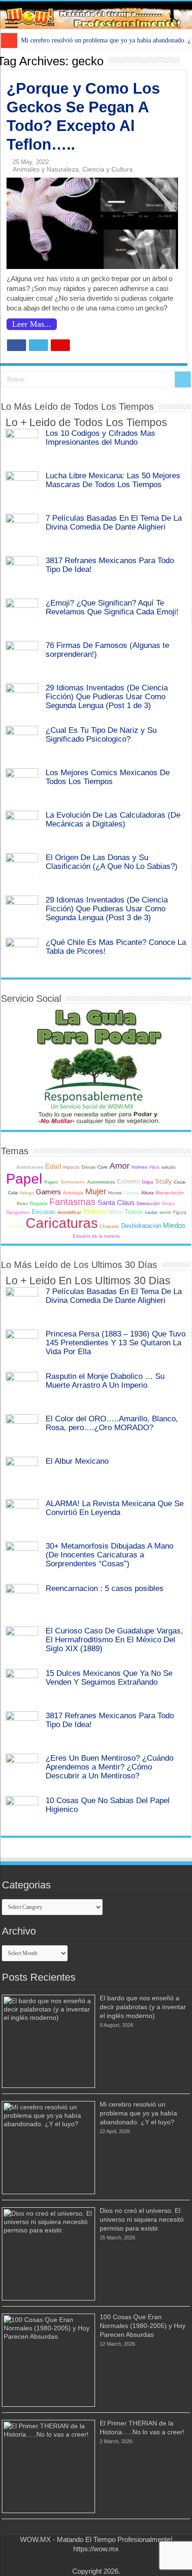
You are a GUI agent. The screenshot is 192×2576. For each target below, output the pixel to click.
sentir (165, 1212)
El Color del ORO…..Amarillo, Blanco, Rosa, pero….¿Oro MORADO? (112, 1423)
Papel (24, 1179)
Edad (53, 1166)
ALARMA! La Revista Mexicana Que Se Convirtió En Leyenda (115, 1508)
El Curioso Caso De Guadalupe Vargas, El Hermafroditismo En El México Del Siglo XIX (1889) (114, 1639)
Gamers (48, 1192)
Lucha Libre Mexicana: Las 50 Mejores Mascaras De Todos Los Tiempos (113, 480)
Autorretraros (101, 1182)
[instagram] (109, 2560)
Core (103, 1167)
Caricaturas (62, 1223)
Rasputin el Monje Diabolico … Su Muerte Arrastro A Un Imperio (105, 1381)
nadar (151, 1212)
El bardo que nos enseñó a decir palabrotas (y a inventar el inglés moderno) (143, 2007)
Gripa (147, 1182)
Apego (27, 1193)
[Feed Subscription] (185, 61)
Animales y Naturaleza (46, 169)
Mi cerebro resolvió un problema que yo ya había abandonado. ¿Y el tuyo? (138, 2113)
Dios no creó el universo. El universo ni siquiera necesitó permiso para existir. (142, 2219)
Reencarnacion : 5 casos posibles (105, 1588)
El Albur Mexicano (77, 1461)
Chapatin (110, 1226)
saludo (168, 1167)
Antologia (73, 1193)
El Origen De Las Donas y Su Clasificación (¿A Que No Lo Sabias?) (112, 862)
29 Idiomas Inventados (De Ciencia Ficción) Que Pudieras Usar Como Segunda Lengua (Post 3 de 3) (107, 909)
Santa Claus (116, 1202)
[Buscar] (183, 379)
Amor (120, 1166)
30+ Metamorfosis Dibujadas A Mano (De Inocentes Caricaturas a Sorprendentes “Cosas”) (110, 1555)
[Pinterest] (100, 2560)
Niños (115, 1212)
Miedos (174, 1225)
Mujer (96, 1192)
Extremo (128, 1182)
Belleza (94, 1211)
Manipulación (170, 1193)
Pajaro (51, 1182)
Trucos (134, 1212)
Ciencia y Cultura (108, 169)
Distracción (148, 1203)
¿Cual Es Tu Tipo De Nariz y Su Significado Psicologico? (101, 734)
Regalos (39, 1203)
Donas (89, 1167)
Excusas (44, 1212)
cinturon (15, 1226)
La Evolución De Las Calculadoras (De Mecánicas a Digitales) (113, 819)
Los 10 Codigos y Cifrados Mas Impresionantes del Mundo (100, 437)
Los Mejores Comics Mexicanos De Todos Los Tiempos (108, 777)
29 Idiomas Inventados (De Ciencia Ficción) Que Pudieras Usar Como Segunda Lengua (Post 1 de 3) (107, 696)
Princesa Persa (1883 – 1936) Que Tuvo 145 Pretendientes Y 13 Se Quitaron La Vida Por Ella (116, 1343)
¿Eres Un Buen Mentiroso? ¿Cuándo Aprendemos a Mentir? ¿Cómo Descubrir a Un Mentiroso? (110, 1767)
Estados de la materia (96, 1236)
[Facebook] (83, 2560)
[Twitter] (92, 2560)
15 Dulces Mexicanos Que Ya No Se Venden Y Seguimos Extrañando (109, 1677)
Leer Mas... (32, 324)
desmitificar (69, 1212)
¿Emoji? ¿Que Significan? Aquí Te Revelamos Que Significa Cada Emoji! (112, 607)
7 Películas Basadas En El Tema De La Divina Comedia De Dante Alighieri (114, 522)
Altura (147, 1193)
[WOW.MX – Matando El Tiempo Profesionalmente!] (96, 15)
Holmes (139, 1167)
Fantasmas (72, 1202)
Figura (180, 1212)
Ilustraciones (30, 1167)
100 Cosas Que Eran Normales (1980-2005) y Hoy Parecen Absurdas (143, 2326)
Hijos (154, 1167)
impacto (71, 1167)
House (115, 1193)
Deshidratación (141, 1226)
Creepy (132, 1193)
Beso (22, 1203)
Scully (164, 1182)
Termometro (73, 1182)
